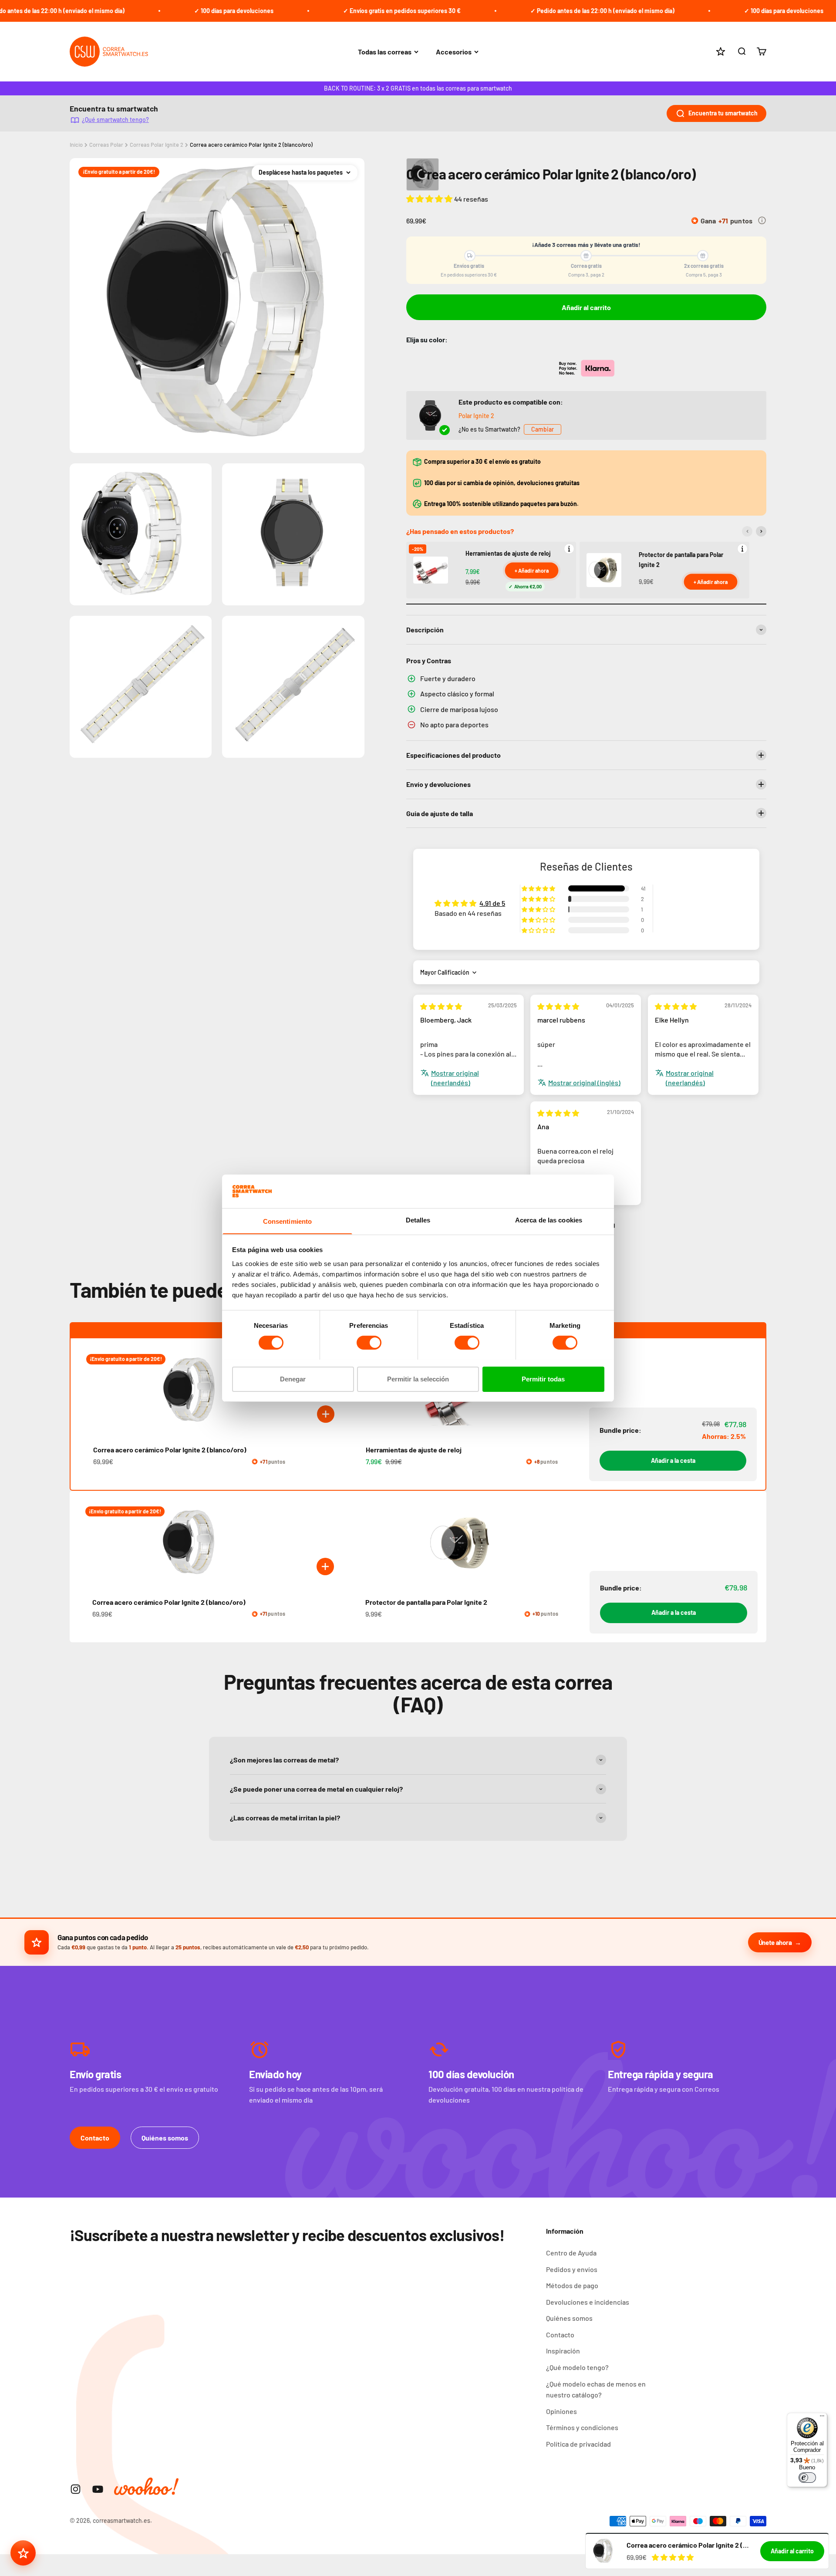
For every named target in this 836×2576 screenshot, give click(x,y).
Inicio (76, 145)
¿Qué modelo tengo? (577, 2367)
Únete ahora (775, 1942)
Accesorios (454, 52)
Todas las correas (385, 52)
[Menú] (822, 2418)
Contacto (95, 2138)
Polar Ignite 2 (476, 416)
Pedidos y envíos (572, 2269)
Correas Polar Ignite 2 (157, 145)
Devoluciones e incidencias (588, 2302)
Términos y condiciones (582, 2427)
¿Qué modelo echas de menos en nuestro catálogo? (596, 2389)
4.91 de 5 (492, 903)
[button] (430, 199)
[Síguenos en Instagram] (76, 2489)
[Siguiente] (761, 531)
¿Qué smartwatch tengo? (115, 120)
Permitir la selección (418, 1379)
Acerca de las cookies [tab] (549, 1220)
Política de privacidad (578, 2444)
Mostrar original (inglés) (584, 1082)
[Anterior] (747, 531)
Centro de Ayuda (571, 2253)
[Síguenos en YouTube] (98, 2489)
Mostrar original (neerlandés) (455, 1078)
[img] (441, 1006)
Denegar (293, 1379)
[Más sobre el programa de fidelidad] (762, 220)
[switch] (369, 1343)
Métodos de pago (572, 2285)
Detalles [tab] (418, 1220)
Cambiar (543, 429)
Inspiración (563, 2351)
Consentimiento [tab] (287, 1221)
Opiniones (561, 2411)
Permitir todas (543, 1379)
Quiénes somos (165, 2138)
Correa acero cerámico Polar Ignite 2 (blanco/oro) (251, 145)
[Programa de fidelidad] (23, 2553)
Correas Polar (106, 145)
